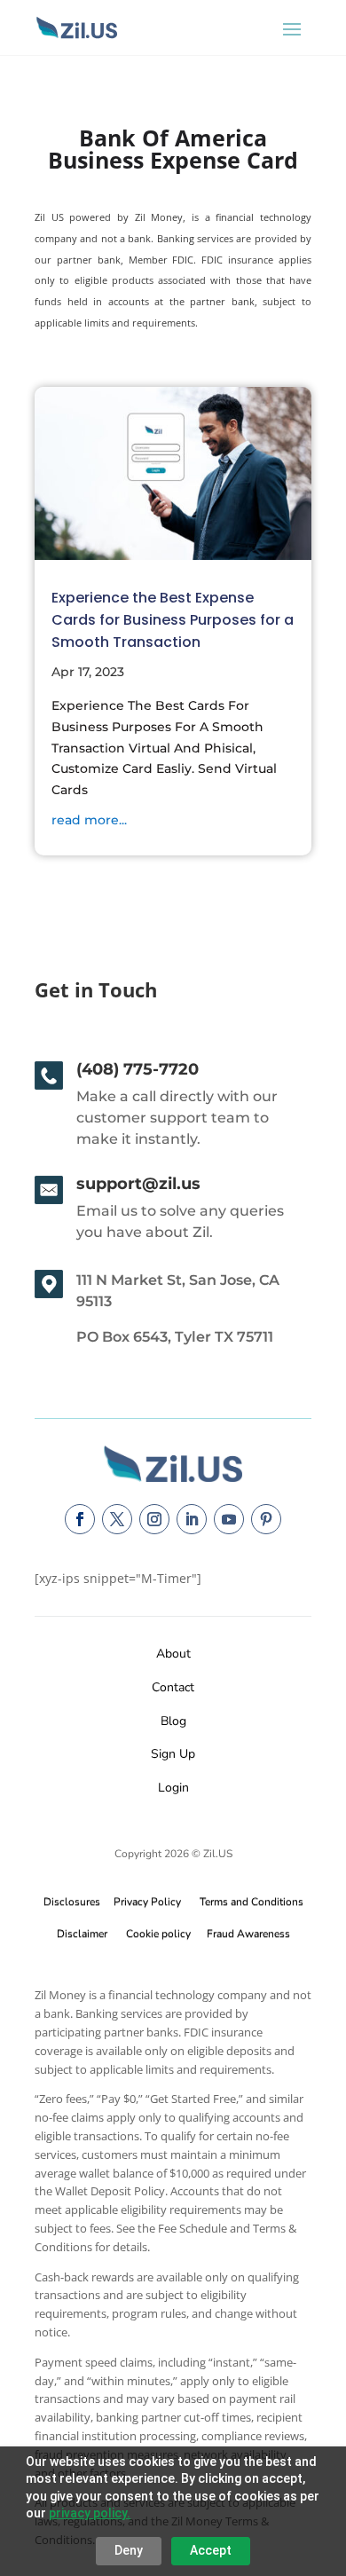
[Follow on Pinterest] (266, 1519)
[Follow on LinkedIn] (192, 1519)
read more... (89, 820)
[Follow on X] (117, 1519)
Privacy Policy (145, 1902)
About (173, 1654)
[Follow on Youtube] (229, 1519)
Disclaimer (82, 1934)
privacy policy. (90, 2513)
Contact (173, 1687)
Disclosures (72, 1902)
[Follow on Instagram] (154, 1519)
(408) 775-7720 (138, 1069)
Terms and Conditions (252, 1902)
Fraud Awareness (248, 1934)
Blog (173, 1721)
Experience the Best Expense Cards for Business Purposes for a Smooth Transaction (173, 620)
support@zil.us (138, 1184)
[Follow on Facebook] (80, 1519)
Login (173, 1788)
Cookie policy (158, 1934)
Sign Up (173, 1754)
